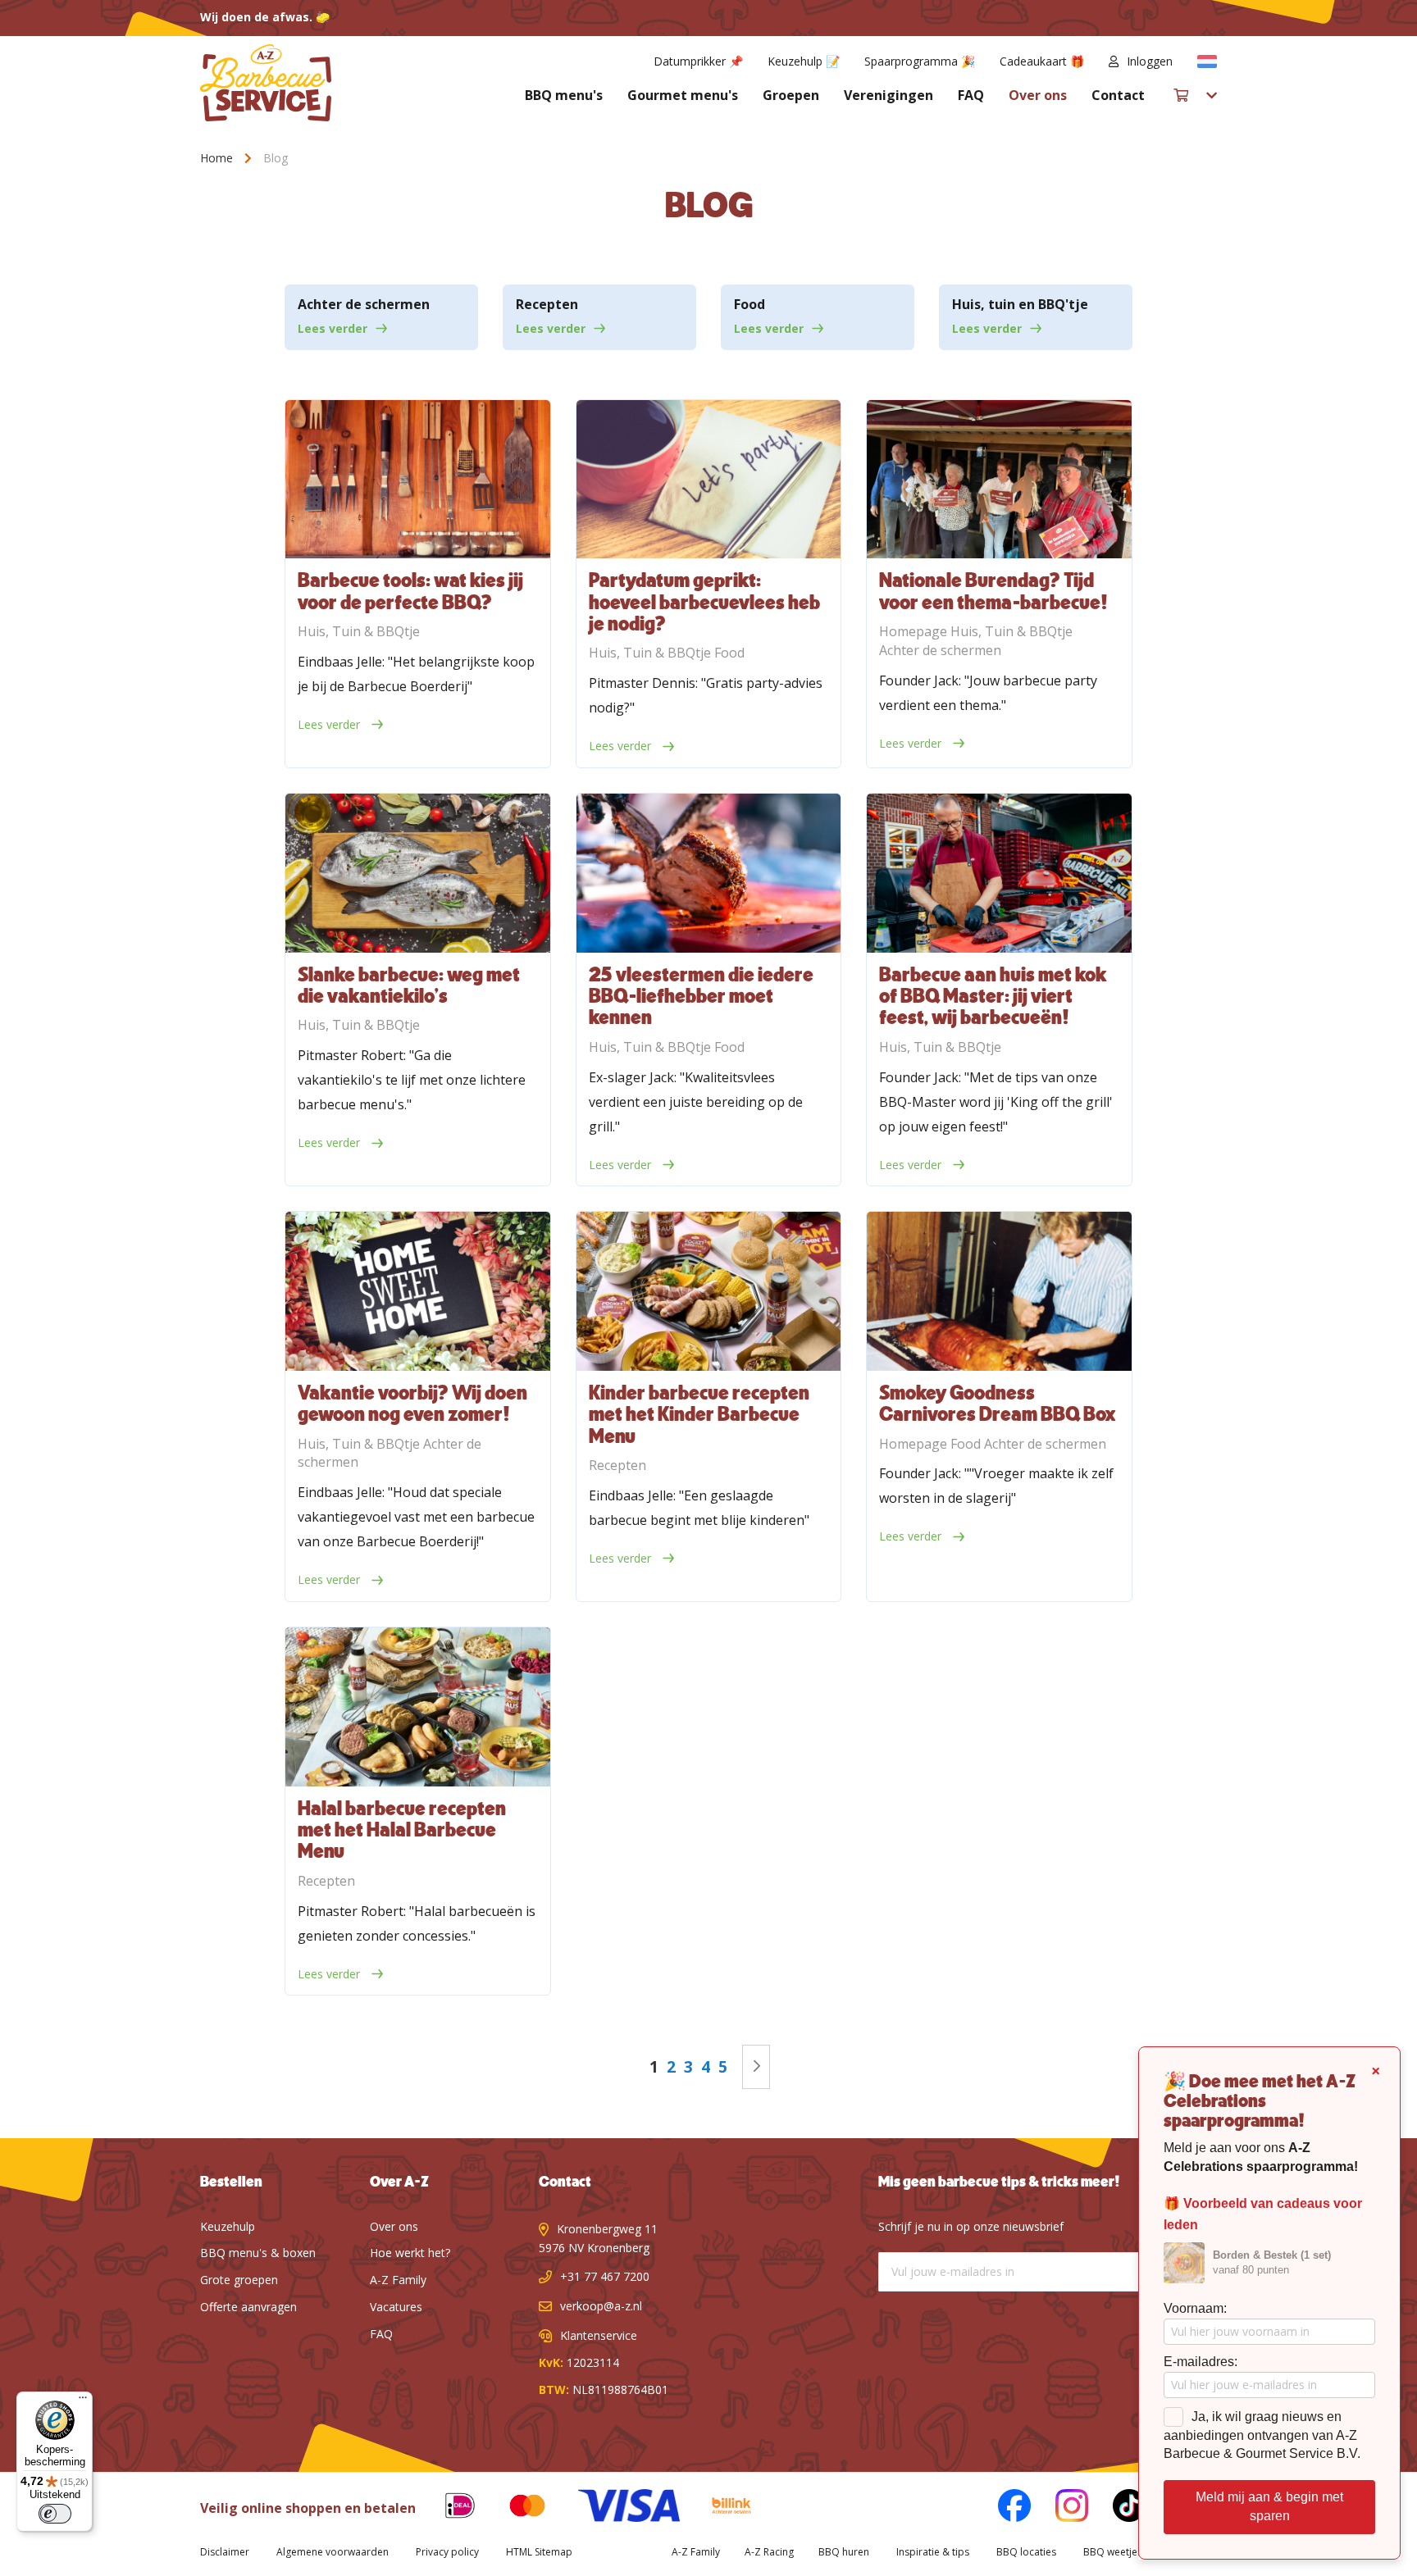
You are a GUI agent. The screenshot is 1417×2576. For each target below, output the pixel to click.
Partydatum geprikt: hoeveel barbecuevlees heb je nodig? (704, 603)
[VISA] (616, 2508)
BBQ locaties (1026, 2552)
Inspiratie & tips (933, 2552)
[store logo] (266, 83)
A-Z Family (398, 2280)
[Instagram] (1059, 2508)
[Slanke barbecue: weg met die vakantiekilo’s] (417, 873)
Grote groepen (239, 2280)
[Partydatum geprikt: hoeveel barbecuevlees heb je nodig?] (708, 479)
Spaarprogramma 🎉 (920, 61)
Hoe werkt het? (410, 2253)
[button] (1207, 61)
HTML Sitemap (539, 2552)
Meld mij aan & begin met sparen (1269, 2506)
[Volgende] (756, 2066)
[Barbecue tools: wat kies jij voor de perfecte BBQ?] (417, 479)
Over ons (1038, 95)
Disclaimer (225, 2552)
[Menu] (83, 2401)
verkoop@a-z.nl (601, 2306)
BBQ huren (844, 2552)
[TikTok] (1117, 2508)
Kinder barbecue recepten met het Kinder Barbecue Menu (699, 1415)
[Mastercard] (515, 2508)
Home (218, 158)
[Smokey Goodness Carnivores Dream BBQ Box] (999, 1291)
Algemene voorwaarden (333, 2552)
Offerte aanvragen (248, 2307)
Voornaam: (1195, 2308)
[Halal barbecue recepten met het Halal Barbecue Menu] (417, 1707)
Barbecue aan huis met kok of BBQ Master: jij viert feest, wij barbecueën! (993, 997)
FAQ (971, 95)
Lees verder (333, 328)
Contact (1118, 95)
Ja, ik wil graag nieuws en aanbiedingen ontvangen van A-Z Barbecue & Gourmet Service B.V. (1262, 2435)
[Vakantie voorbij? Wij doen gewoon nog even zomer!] (417, 1291)
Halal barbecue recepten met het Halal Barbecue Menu (402, 1831)
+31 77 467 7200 (605, 2276)
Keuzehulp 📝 (804, 61)
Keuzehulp (228, 2226)
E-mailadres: (1201, 2362)
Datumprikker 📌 (698, 61)
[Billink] (720, 2508)
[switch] (55, 2514)
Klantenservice (599, 2335)
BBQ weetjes (1113, 2552)
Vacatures (396, 2307)
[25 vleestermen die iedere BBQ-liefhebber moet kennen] (708, 873)
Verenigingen (888, 95)
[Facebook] (1002, 2508)
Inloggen (1150, 61)
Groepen (791, 95)
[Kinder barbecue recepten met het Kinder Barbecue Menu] (708, 1291)
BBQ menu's (564, 95)
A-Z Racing (769, 2552)
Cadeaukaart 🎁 (1042, 61)
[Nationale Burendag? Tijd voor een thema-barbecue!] (999, 479)
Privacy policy (447, 2552)
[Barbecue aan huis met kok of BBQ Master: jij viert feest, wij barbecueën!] (999, 873)
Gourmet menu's (683, 95)
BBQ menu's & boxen (258, 2253)
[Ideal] (448, 2508)
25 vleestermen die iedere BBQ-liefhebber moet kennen (701, 997)
